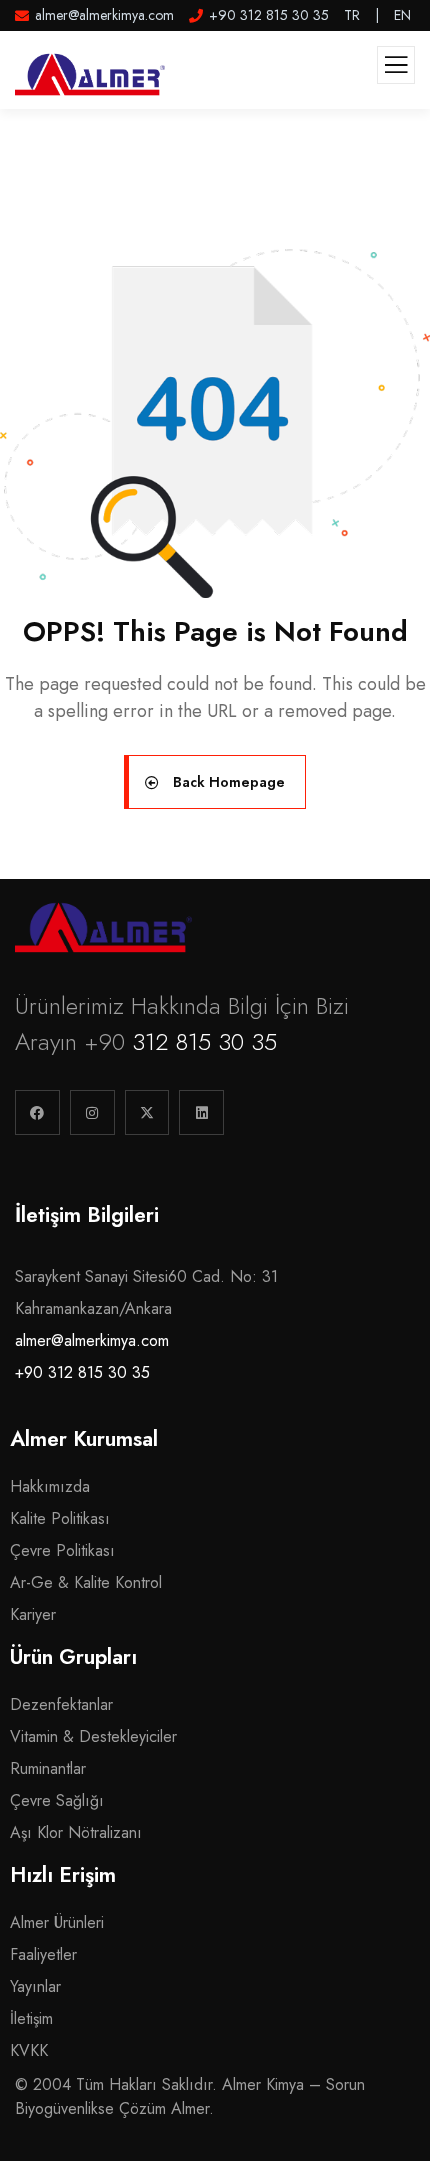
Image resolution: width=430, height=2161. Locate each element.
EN (402, 15)
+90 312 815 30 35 (82, 1372)
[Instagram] (92, 1112)
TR (352, 15)
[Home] (103, 927)
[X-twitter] (147, 1112)
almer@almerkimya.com (92, 1340)
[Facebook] (37, 1112)
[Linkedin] (201, 1112)
